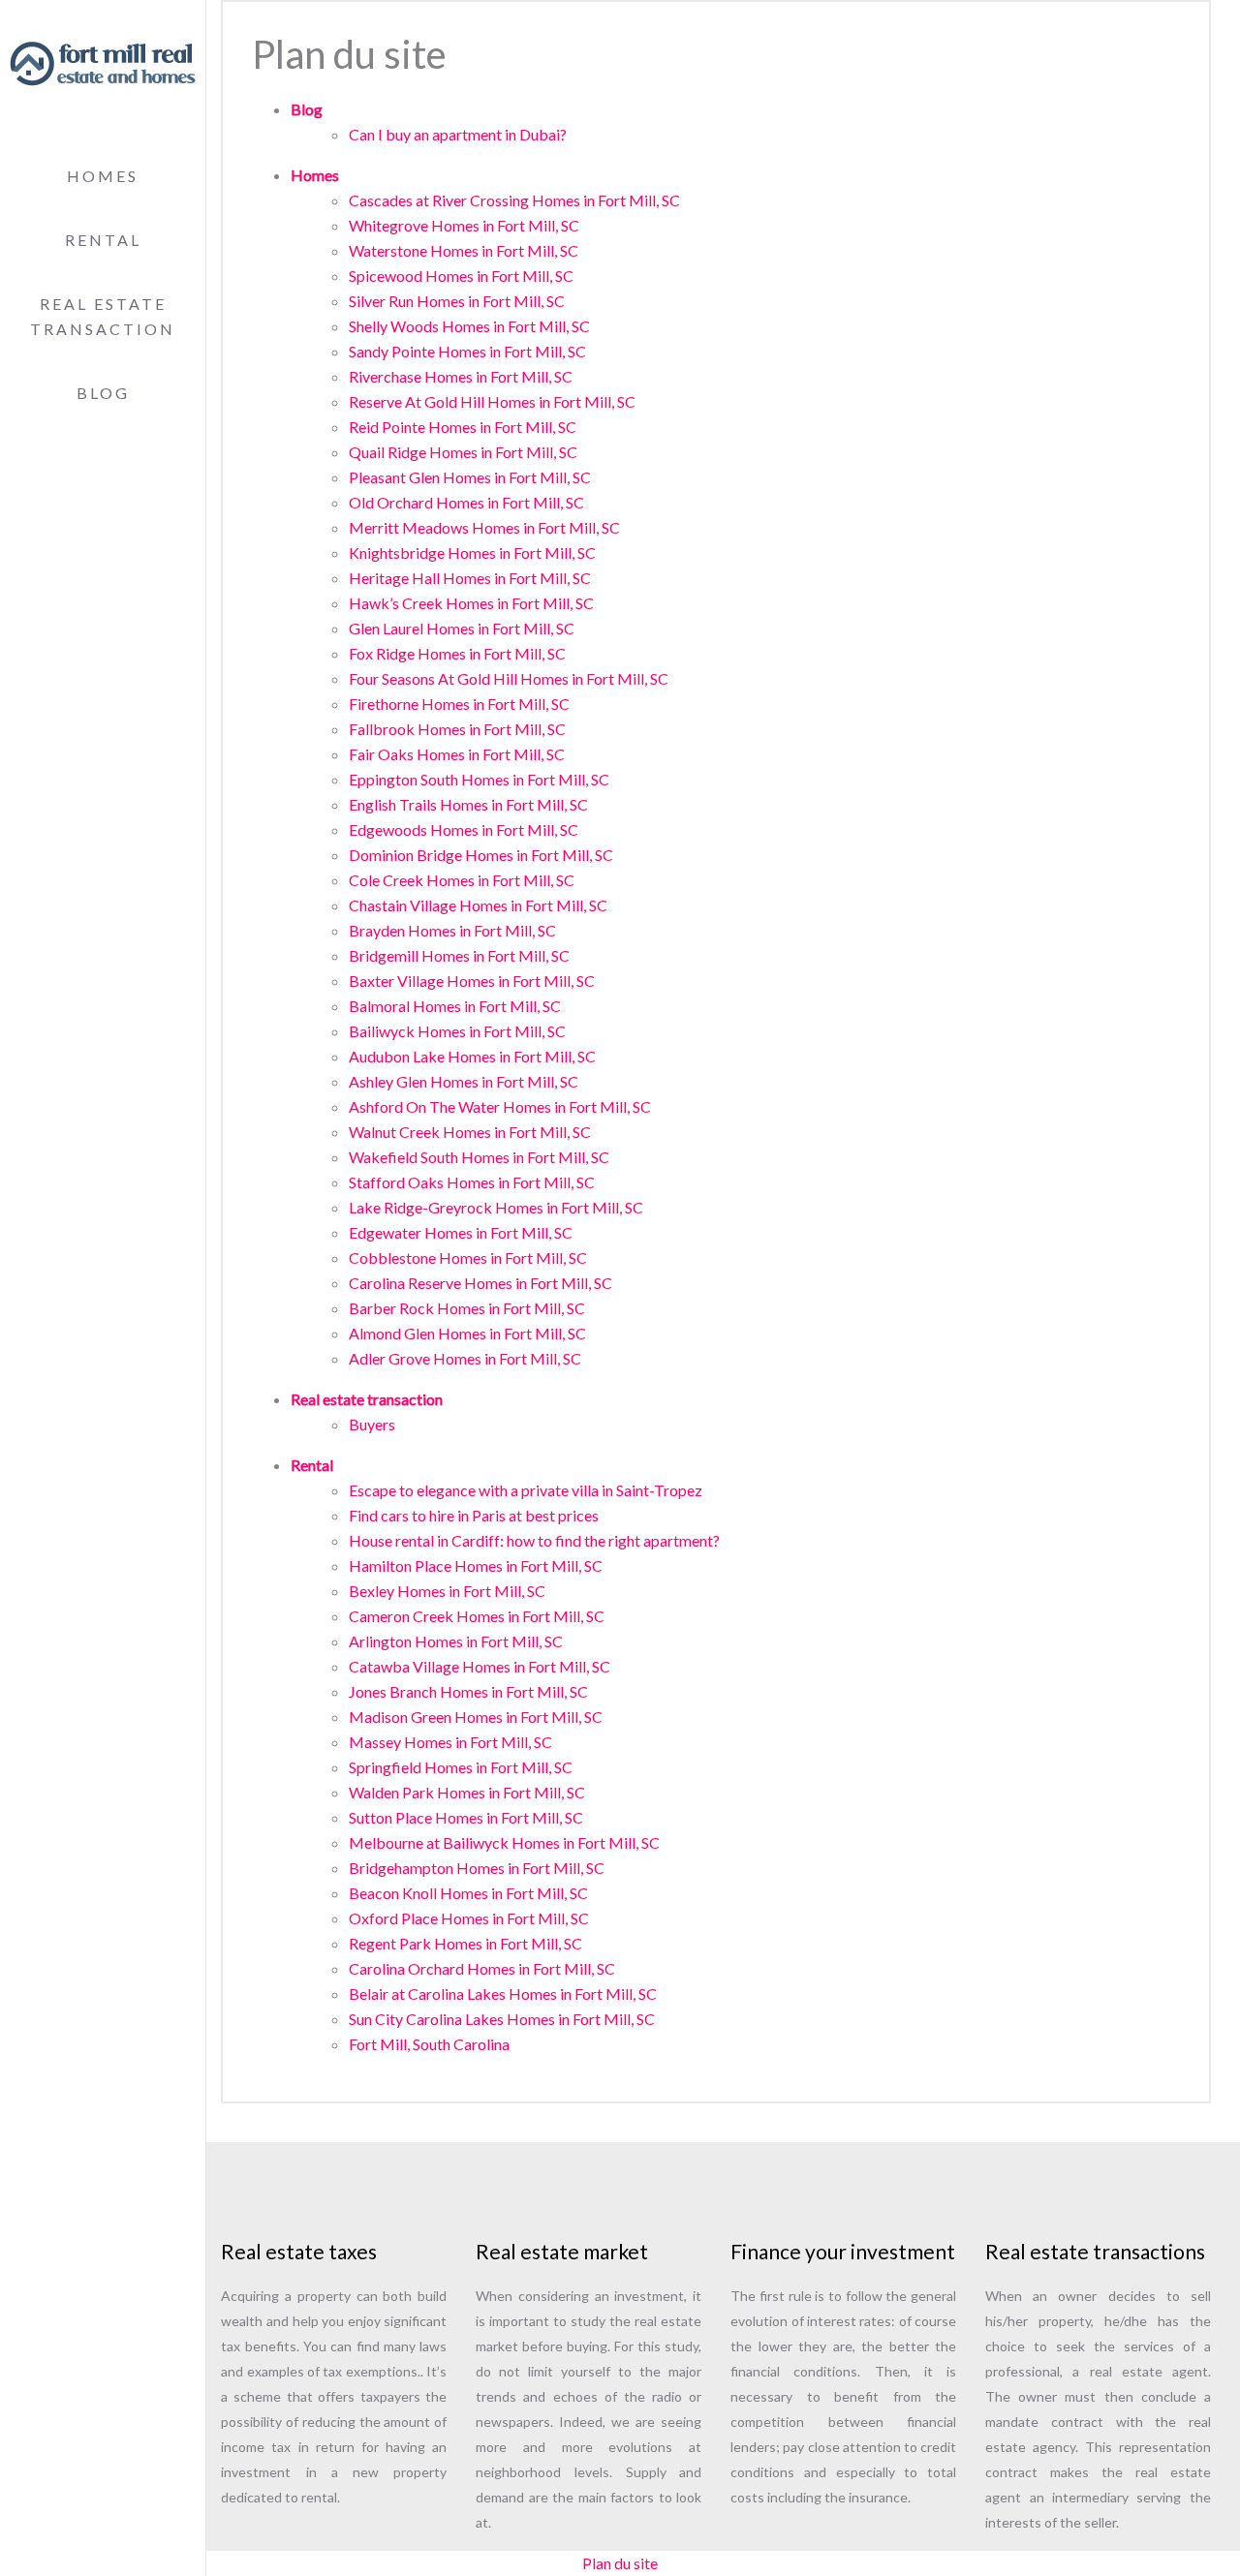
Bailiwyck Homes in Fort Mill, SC (457, 1031)
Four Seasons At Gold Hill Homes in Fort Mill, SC (509, 678)
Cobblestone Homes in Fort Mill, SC (468, 1257)
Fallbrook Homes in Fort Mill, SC (457, 729)
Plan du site (620, 2563)
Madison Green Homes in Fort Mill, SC (476, 1717)
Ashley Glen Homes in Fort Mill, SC (464, 1081)
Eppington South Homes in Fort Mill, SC (479, 779)
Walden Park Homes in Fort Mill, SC (467, 1792)
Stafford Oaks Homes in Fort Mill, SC (472, 1182)
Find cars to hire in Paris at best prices (474, 1515)
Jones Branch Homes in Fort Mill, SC (468, 1691)
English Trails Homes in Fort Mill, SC (468, 804)
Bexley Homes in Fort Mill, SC (447, 1591)
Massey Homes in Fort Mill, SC (450, 1742)
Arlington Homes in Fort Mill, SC (456, 1641)
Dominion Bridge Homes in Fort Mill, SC (481, 855)
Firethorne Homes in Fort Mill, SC (459, 704)
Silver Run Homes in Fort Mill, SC (457, 301)
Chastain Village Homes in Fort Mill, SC (478, 905)
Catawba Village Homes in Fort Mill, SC (480, 1666)
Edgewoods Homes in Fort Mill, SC (464, 829)
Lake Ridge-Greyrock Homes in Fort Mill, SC (496, 1207)
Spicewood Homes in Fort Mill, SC (461, 276)
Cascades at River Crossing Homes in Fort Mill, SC (514, 200)
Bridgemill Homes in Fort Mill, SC (459, 955)
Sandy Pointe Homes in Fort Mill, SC (467, 351)
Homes (103, 176)
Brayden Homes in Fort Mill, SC (452, 930)
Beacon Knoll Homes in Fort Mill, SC (468, 1893)
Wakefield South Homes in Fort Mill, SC (479, 1157)
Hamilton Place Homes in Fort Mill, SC (476, 1565)
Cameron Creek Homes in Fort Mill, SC (477, 1616)
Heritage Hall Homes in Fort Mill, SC (470, 578)
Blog (103, 393)
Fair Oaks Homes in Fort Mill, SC (457, 754)
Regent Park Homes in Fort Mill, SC (465, 1943)
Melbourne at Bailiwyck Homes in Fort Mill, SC (504, 1842)
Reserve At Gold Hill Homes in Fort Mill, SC (492, 401)
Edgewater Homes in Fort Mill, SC (461, 1232)
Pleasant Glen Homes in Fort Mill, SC (470, 477)
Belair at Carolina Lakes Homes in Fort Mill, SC (503, 1993)
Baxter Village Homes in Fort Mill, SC (472, 981)
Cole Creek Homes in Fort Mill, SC (462, 880)
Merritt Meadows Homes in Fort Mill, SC (484, 527)
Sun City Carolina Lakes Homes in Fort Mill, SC (502, 2019)
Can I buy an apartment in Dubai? (458, 134)
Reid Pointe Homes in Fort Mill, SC (463, 427)
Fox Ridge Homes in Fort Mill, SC (457, 653)
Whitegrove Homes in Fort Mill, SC (464, 225)
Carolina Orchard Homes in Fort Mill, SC (482, 1968)
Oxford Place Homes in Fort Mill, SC (469, 1918)
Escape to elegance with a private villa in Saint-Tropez (526, 1490)
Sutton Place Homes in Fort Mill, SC (466, 1817)
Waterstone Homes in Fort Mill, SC (464, 250)
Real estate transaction (367, 1399)
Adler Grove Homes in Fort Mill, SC (465, 1358)
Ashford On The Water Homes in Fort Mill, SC (500, 1106)
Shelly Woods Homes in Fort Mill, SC (469, 326)
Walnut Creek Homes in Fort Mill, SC (470, 1132)
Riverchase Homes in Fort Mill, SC (461, 376)
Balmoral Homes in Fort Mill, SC (455, 1006)
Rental (103, 240)
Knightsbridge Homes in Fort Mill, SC (472, 552)
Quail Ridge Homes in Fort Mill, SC (463, 452)
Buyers (372, 1424)
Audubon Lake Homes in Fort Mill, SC (472, 1056)
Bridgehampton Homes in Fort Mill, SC (477, 1868)
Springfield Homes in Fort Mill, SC (461, 1767)
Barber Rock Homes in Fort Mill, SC (467, 1308)
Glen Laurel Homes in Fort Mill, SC (462, 628)
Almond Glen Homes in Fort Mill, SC (467, 1333)
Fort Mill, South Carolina (429, 2044)
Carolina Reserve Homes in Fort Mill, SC (480, 1283)
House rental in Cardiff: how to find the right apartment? (534, 1540)
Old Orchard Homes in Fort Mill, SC (466, 502)
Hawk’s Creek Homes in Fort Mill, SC (471, 603)
